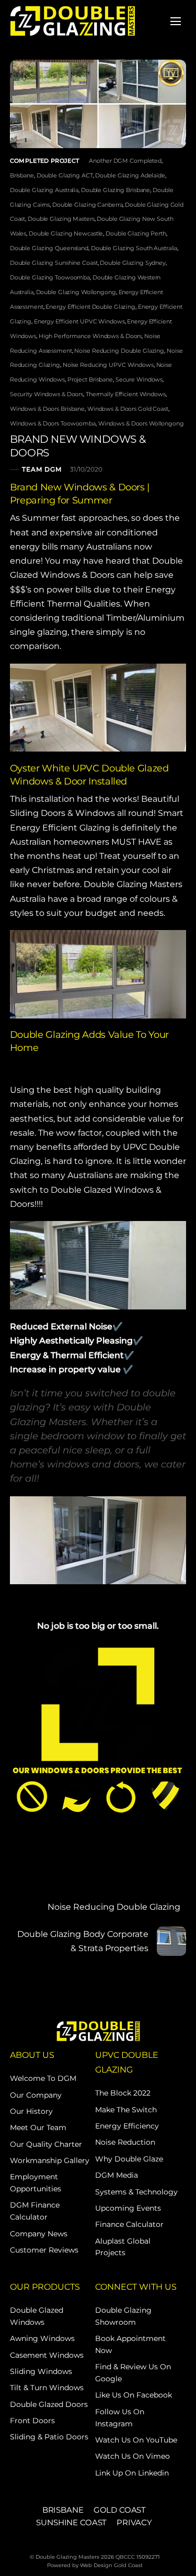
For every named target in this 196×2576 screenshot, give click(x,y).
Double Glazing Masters (61, 219)
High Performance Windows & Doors (90, 336)
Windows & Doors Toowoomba (53, 423)
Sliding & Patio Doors (49, 2437)
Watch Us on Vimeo (132, 2456)
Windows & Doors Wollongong (141, 423)
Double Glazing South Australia (134, 248)
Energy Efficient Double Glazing (90, 307)
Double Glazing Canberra (87, 205)
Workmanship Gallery (50, 2160)
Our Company (36, 2095)
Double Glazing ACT (65, 175)
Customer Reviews (44, 2250)
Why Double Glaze (129, 2159)
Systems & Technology (136, 2192)
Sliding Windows (41, 2371)
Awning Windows (42, 2338)
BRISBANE (63, 2510)
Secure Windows (139, 379)
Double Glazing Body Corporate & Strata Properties (83, 1941)
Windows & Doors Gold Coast (128, 409)
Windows (95, 813)
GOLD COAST (120, 2510)
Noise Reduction (125, 2142)
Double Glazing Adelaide (130, 175)
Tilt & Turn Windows (47, 2388)
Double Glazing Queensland (49, 248)
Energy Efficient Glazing (60, 828)
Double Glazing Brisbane (116, 190)
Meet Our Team (38, 2127)
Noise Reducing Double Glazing (119, 351)
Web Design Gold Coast (111, 2565)
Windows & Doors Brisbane (47, 409)
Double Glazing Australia (44, 190)
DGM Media (117, 2175)
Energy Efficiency (127, 2126)
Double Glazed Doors (49, 2404)
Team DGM (42, 470)
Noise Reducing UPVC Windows (108, 365)
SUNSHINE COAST (71, 2522)
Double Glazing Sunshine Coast (54, 263)
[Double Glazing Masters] (73, 20)
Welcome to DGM (43, 2078)
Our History (31, 2111)
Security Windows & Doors (47, 394)
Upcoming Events (128, 2208)
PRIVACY (134, 2522)
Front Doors (32, 2421)
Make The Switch (126, 2110)
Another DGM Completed (125, 161)
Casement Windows (47, 2355)
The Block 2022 (123, 2093)
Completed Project (45, 161)
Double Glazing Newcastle (66, 233)
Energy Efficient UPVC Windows (79, 321)
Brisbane (22, 175)
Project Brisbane (90, 379)
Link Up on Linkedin (132, 2473)
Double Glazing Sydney (133, 263)
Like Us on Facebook (134, 2395)
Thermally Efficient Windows (126, 394)
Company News (39, 2234)
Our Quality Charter (46, 2144)
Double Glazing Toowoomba (50, 277)
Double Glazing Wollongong (76, 292)
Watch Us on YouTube (136, 2440)
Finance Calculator (129, 2224)
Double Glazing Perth (136, 233)
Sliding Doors (38, 813)
